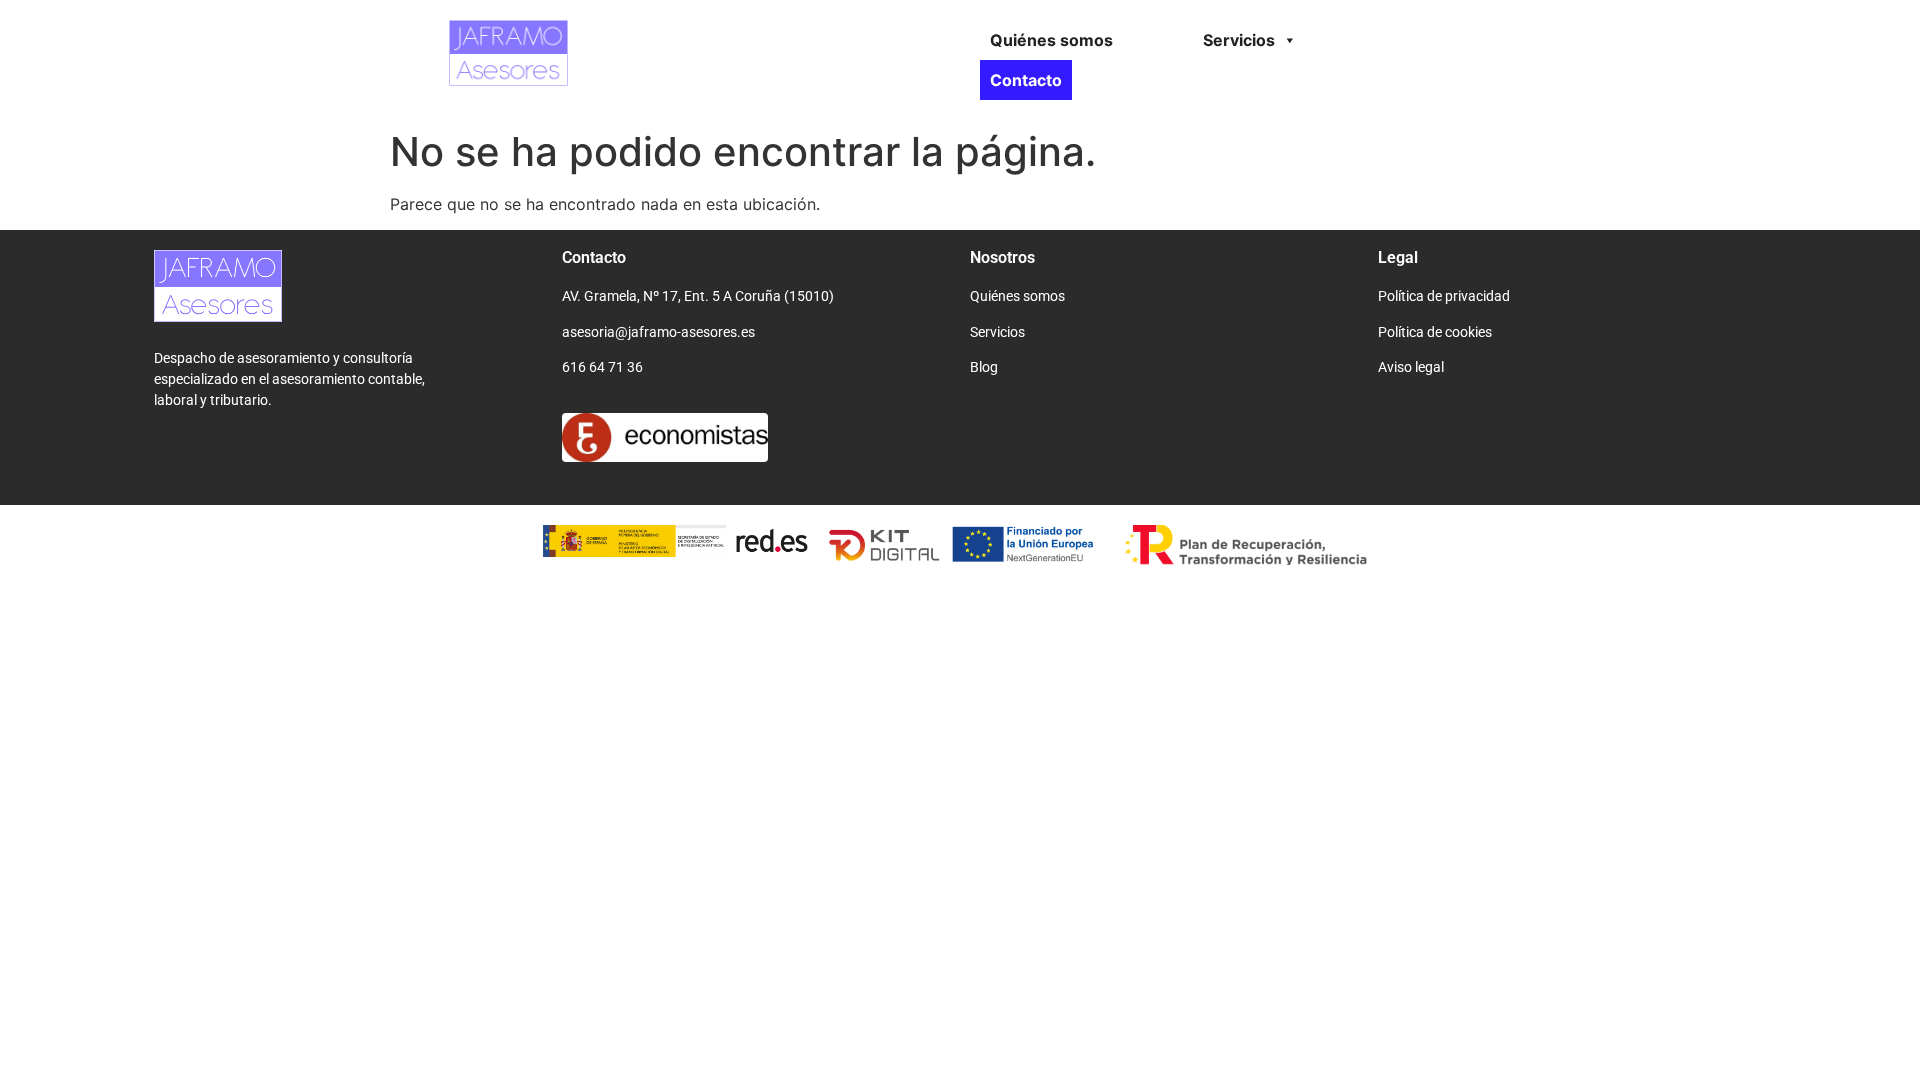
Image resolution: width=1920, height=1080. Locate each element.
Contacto (1026, 80)
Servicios (1239, 40)
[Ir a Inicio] (508, 80)
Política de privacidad (1444, 296)
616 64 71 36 (602, 367)
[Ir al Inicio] (218, 316)
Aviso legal (1411, 367)
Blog (984, 367)
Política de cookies (1435, 332)
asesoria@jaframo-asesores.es (658, 332)
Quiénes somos (1051, 40)
